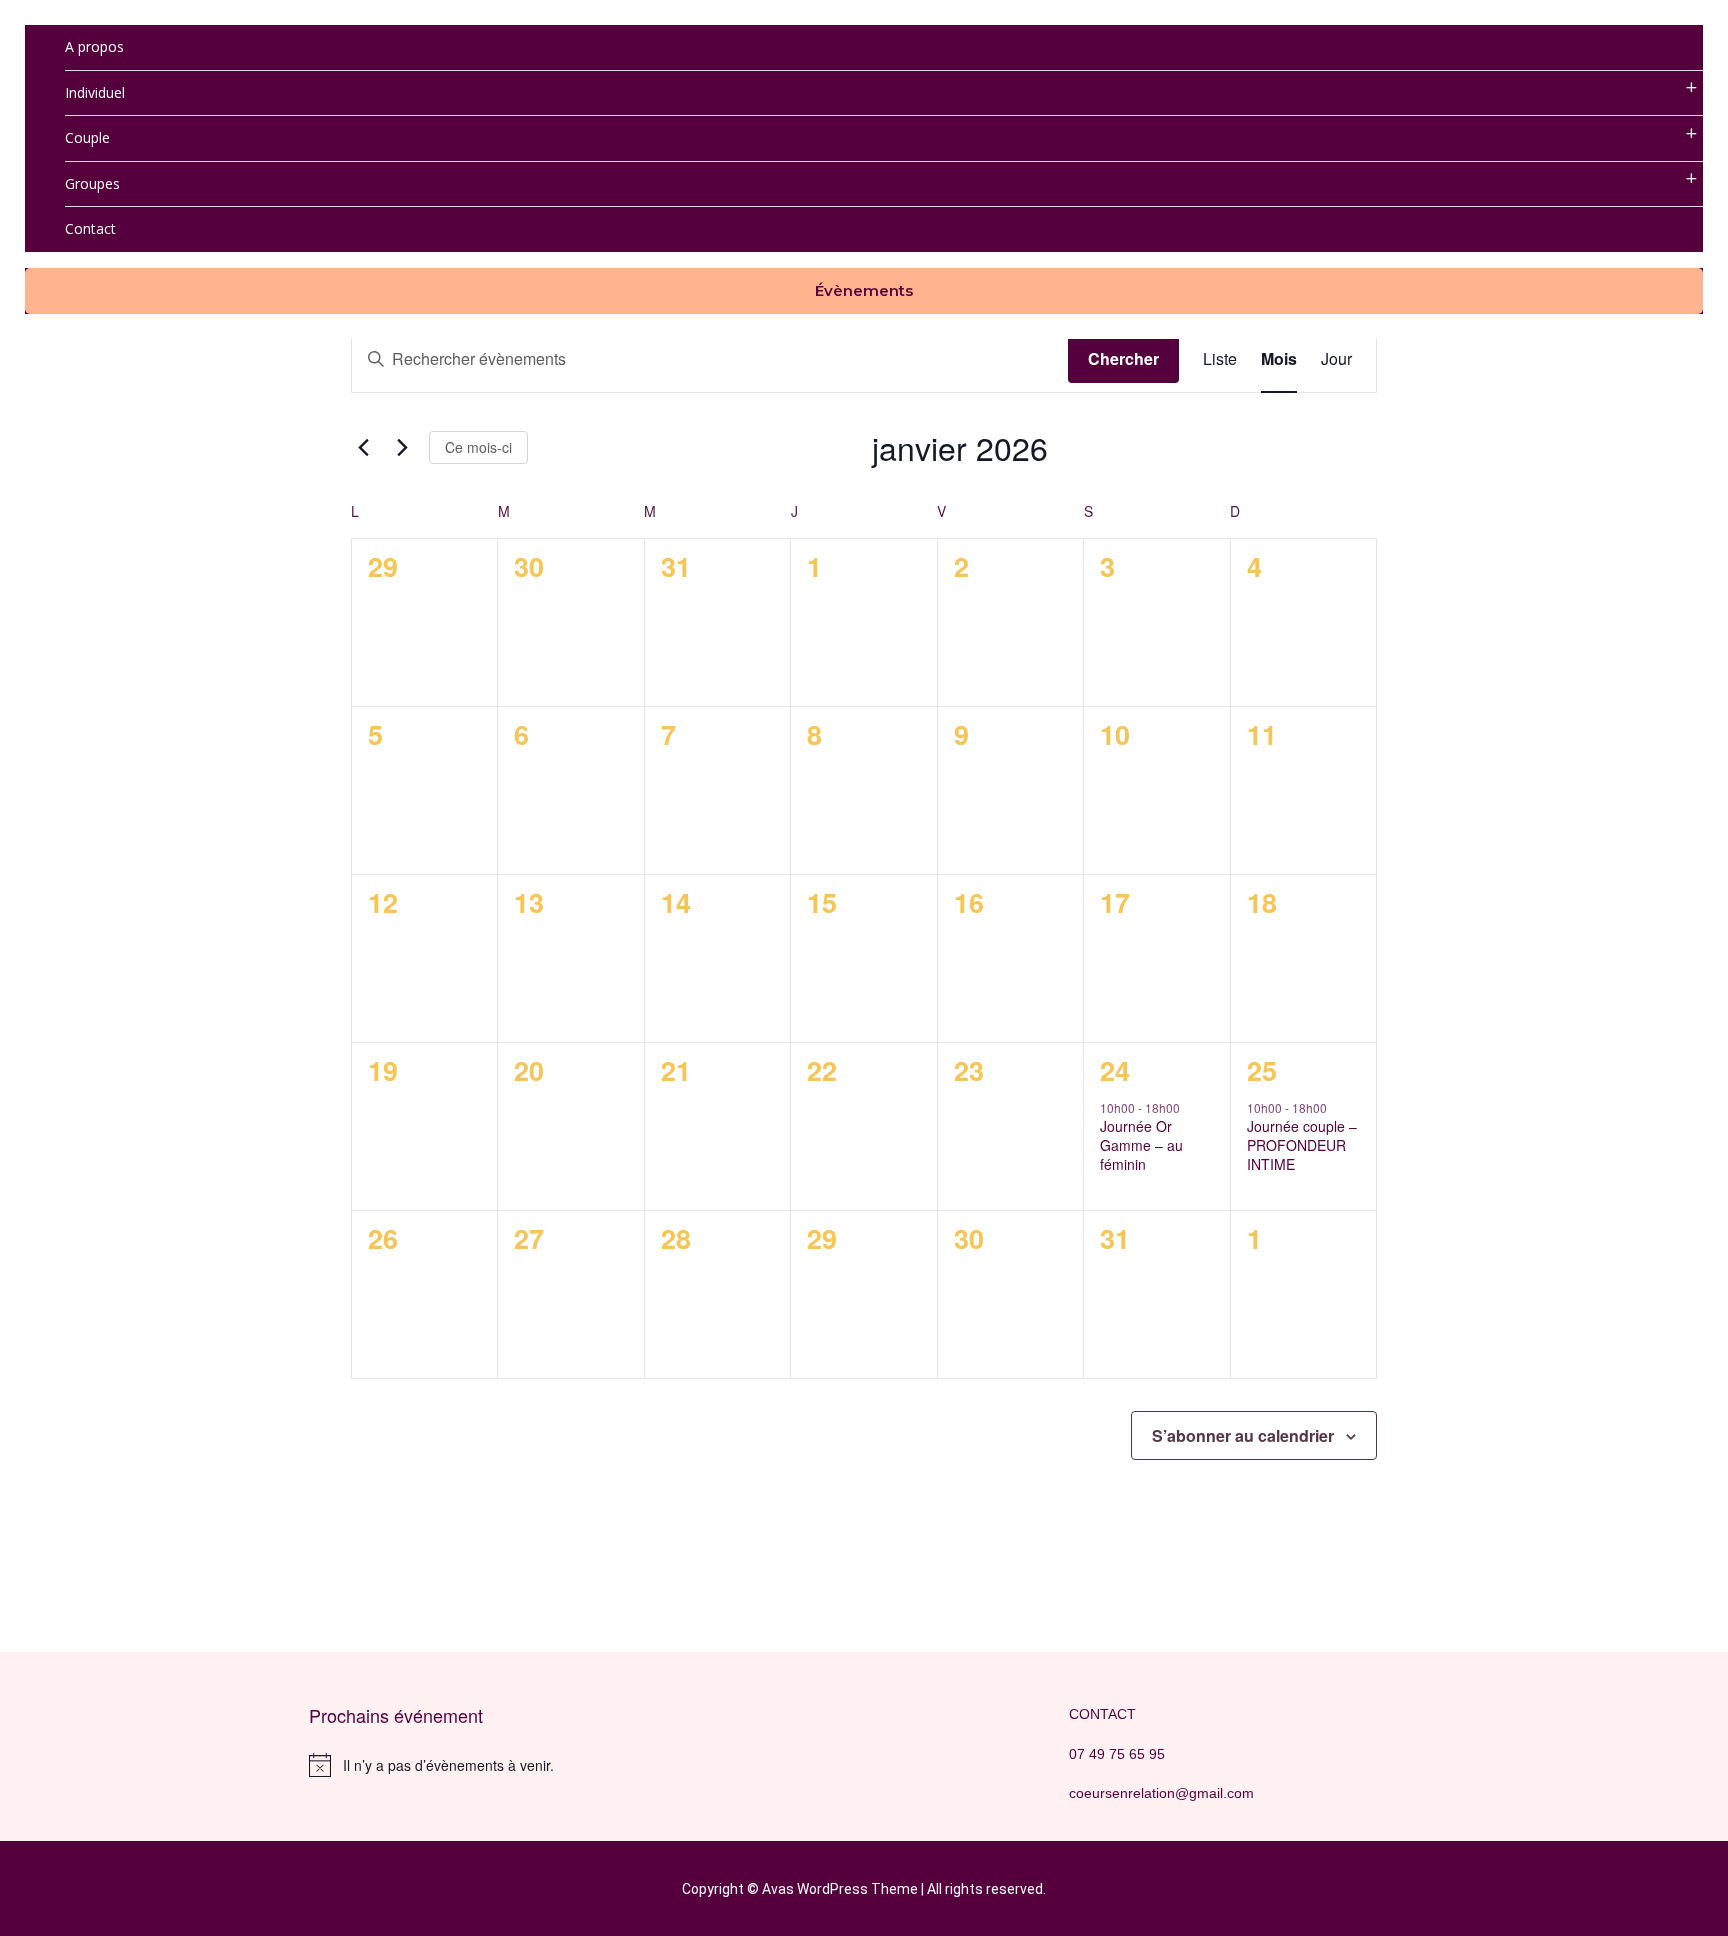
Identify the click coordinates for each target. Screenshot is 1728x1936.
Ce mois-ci (478, 447)
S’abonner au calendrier (1243, 1435)
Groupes (92, 183)
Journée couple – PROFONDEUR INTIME (1302, 1145)
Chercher (1123, 358)
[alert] (484, 1765)
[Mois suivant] (402, 447)
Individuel (95, 92)
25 (1262, 1070)
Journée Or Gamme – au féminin (1141, 1145)
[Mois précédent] (363, 447)
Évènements (864, 290)
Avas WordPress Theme (840, 1889)
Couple (87, 137)
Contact (90, 228)
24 (1115, 1070)
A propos (94, 46)
